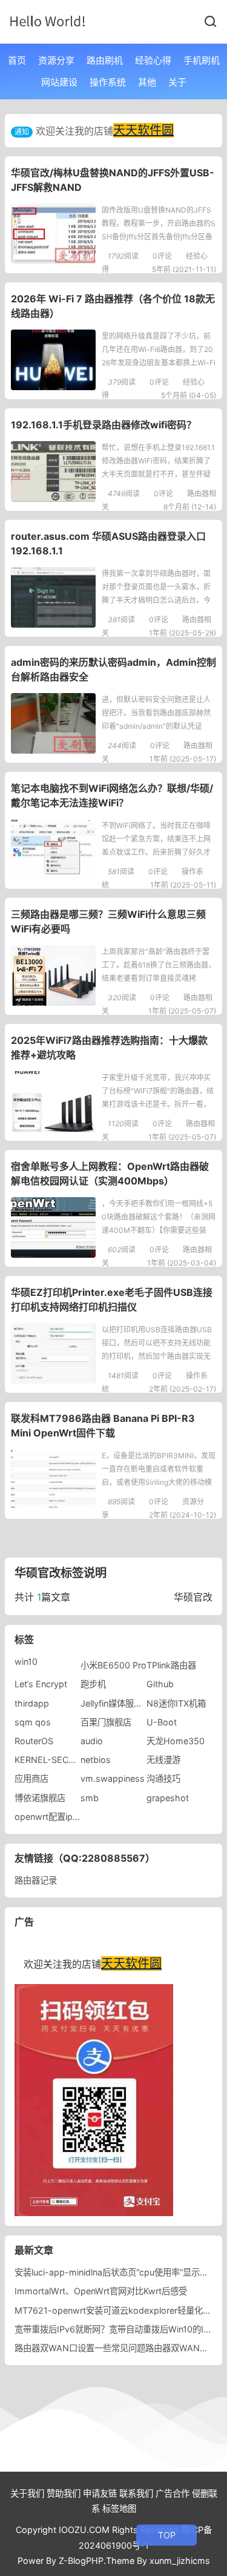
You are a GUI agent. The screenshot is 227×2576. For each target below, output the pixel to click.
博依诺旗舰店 (40, 1798)
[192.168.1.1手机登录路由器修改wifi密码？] (53, 471)
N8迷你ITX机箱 (176, 1703)
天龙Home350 (176, 1741)
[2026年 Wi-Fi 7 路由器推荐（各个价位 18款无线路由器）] (53, 360)
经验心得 (153, 60)
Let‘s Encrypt (41, 1684)
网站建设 (59, 82)
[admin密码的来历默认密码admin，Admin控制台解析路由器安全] (53, 723)
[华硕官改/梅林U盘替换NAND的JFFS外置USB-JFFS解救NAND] (53, 234)
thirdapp (32, 1703)
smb (90, 1798)
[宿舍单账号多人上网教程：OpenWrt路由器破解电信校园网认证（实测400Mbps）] (53, 1227)
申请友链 (100, 2493)
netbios (96, 1760)
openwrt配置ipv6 (49, 1817)
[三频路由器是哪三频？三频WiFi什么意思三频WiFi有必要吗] (53, 975)
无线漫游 (163, 1760)
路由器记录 (36, 1880)
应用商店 (31, 1778)
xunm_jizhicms (180, 2561)
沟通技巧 (163, 1778)
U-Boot (162, 1722)
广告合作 (173, 2493)
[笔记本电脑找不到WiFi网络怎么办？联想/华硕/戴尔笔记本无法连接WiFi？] (53, 849)
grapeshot (168, 1798)
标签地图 (119, 2508)
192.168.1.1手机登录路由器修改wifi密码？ (104, 425)
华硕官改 (193, 1597)
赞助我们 (64, 2493)
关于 (177, 82)
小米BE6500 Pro (113, 1665)
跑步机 (93, 1684)
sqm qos (33, 1722)
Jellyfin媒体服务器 (116, 1703)
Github (160, 1684)
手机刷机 (202, 60)
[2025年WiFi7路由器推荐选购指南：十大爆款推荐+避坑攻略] (53, 1101)
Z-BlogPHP (81, 2561)
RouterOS (34, 1741)
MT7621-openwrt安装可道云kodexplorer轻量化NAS (118, 2310)
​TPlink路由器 (171, 1665)
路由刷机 (105, 60)
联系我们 (136, 2493)
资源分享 (56, 60)
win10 (26, 1661)
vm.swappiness (113, 1778)
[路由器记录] (48, 21)
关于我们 (27, 2493)
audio (92, 1741)
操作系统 (108, 82)
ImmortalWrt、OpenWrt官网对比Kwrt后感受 (101, 2291)
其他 (147, 82)
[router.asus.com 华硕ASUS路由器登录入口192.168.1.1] (53, 597)
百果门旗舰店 (106, 1722)
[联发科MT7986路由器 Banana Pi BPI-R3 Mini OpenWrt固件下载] (53, 1479)
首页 (17, 60)
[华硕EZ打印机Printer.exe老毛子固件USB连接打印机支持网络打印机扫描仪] (53, 1353)
